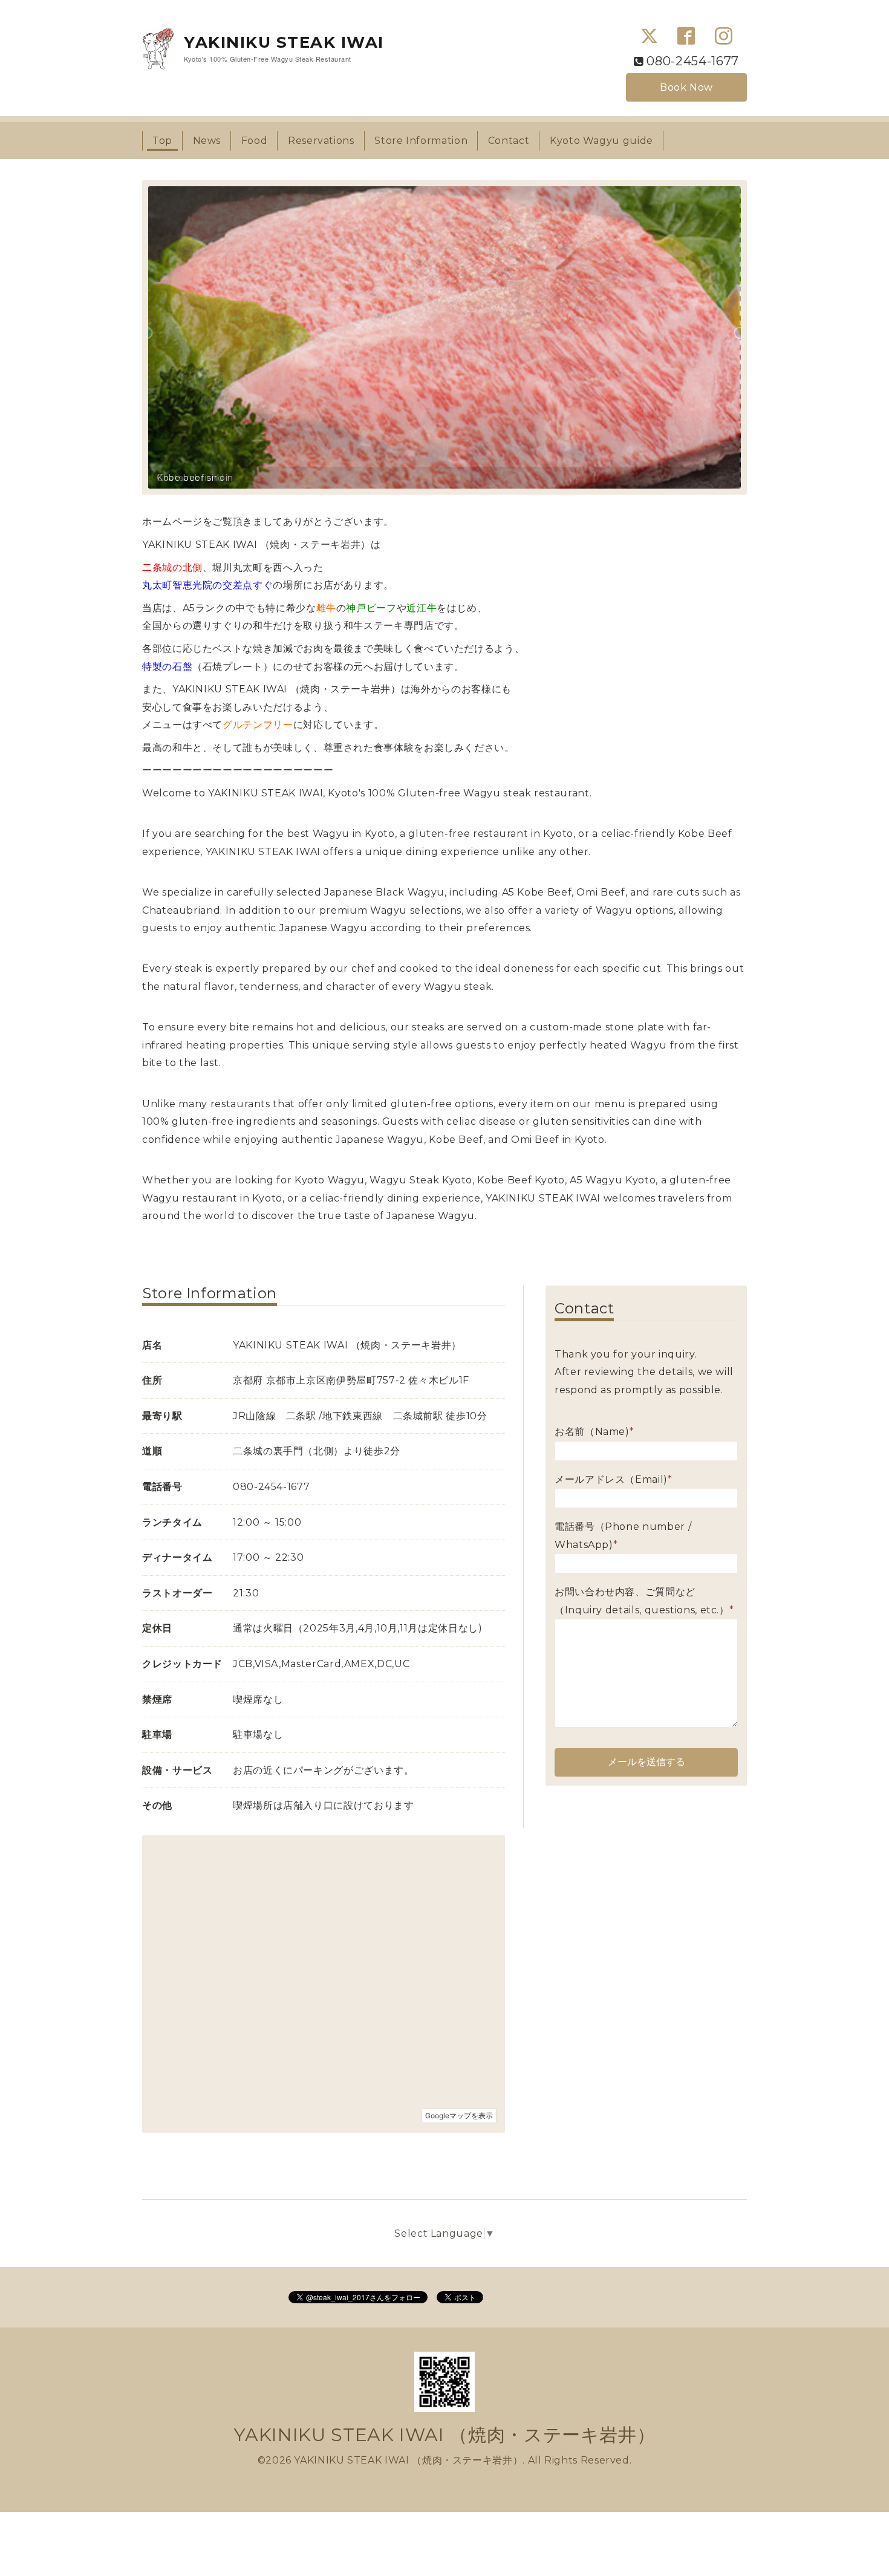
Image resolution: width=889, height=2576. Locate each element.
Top (162, 141)
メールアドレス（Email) (614, 1479)
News (207, 141)
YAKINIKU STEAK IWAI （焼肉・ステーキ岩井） (445, 2435)
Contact (509, 141)
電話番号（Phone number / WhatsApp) (623, 1536)
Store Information (421, 141)
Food (255, 141)
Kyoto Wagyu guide (601, 141)
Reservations (321, 141)
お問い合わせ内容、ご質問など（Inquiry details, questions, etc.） (644, 1601)
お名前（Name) (594, 1432)
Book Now (686, 87)
